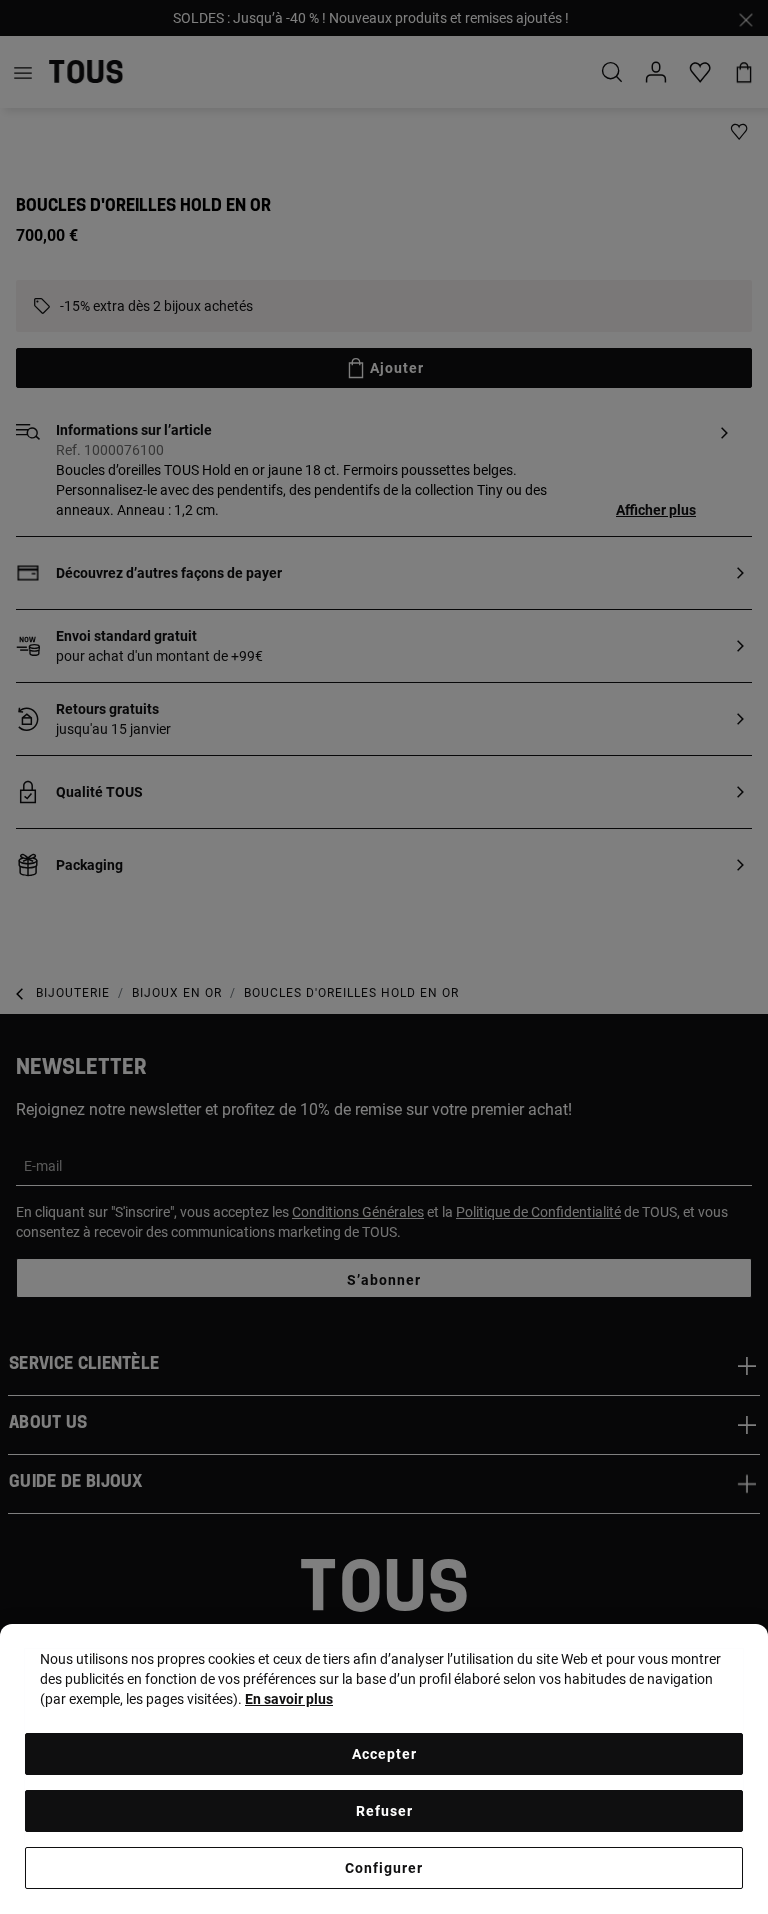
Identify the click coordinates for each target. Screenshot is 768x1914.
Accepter (384, 1754)
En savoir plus (289, 1699)
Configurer (384, 1868)
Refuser (384, 1811)
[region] (384, 1769)
